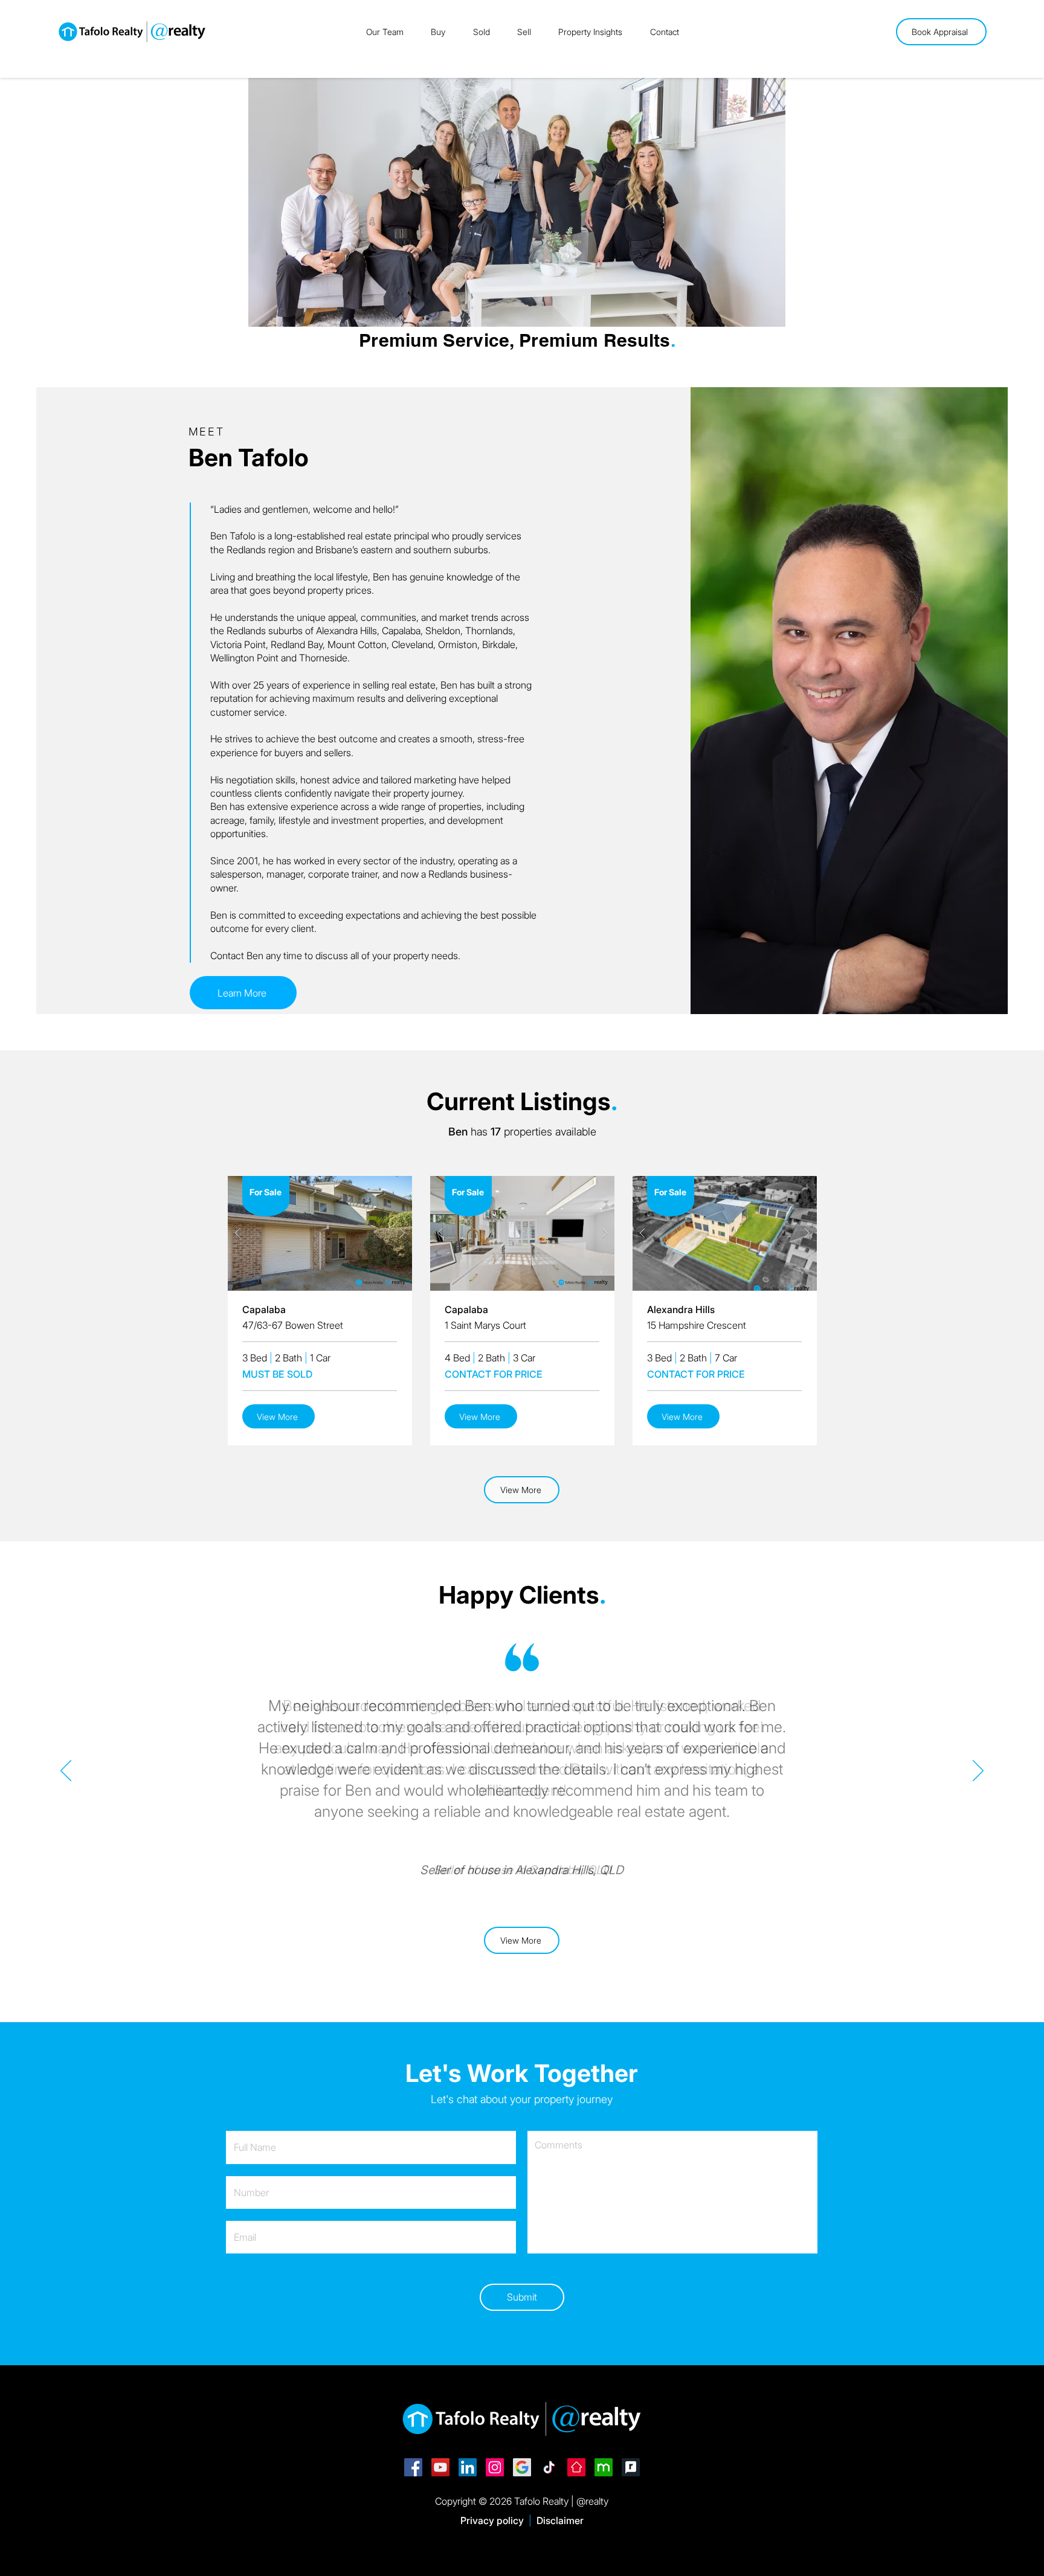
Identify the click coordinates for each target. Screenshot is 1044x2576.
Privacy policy (492, 2520)
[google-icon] (522, 2467)
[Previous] (66, 1771)
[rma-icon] (631, 2467)
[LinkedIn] (468, 2467)
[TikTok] (549, 2467)
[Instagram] (495, 2467)
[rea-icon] (576, 2467)
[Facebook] (413, 2467)
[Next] (978, 1771)
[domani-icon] (604, 2467)
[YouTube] (440, 2467)
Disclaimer (560, 2520)
